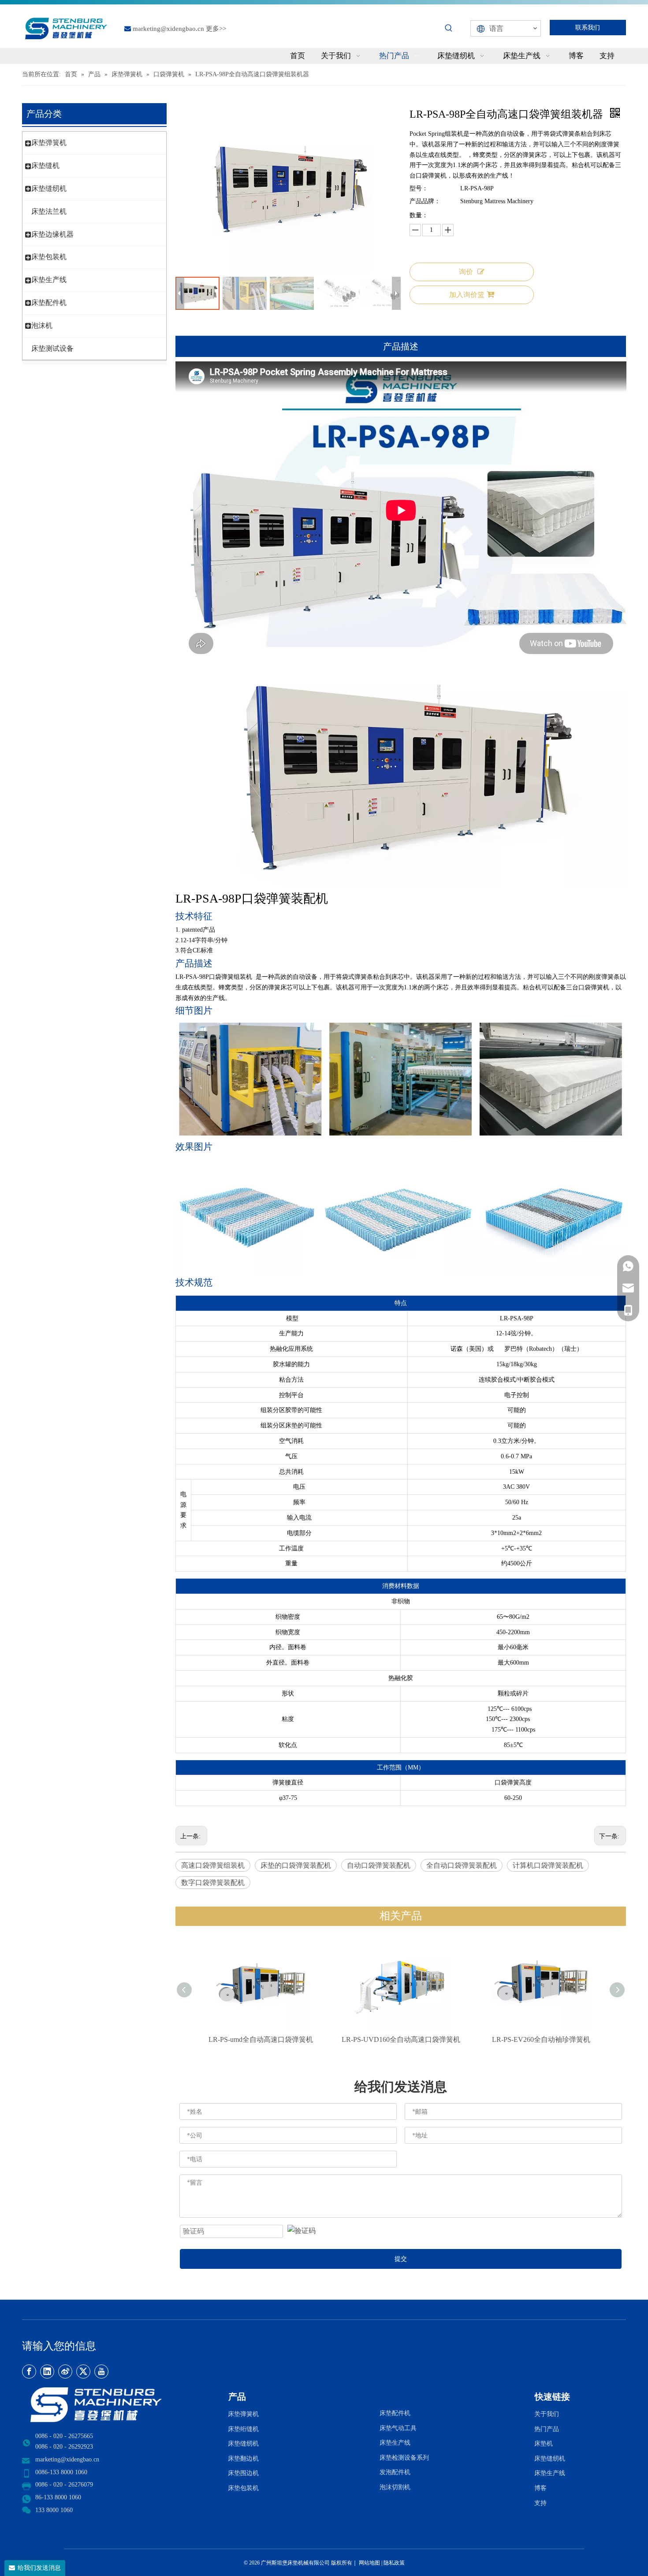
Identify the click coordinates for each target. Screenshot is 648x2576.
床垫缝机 (45, 165)
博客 (540, 2488)
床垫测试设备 (52, 348)
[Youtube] (101, 2372)
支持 (542, 2503)
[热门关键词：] (449, 28)
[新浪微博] (65, 2372)
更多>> (216, 29)
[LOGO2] (120, 2405)
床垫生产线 (49, 280)
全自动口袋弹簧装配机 (462, 1865)
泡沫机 (42, 325)
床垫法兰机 (49, 211)
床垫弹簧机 (49, 143)
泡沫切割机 (395, 2487)
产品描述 (401, 346)
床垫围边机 (243, 2473)
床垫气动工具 (398, 2428)
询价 (466, 272)
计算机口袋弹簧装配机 (548, 1865)
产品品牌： (425, 201)
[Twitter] (83, 2372)
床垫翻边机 (243, 2459)
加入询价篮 (467, 295)
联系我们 (588, 28)
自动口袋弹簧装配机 (379, 1865)
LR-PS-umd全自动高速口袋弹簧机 (261, 2039)
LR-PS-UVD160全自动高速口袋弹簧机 (401, 2039)
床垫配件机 (49, 303)
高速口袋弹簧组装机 (213, 1865)
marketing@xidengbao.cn (168, 29)
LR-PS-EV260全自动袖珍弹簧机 (541, 2039)
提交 (401, 2259)
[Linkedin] (47, 2372)
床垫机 (544, 2444)
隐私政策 (394, 2563)
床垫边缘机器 (52, 234)
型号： (419, 188)
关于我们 (547, 2414)
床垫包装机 (49, 257)
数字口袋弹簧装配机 (213, 1883)
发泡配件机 (395, 2472)
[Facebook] (29, 2372)
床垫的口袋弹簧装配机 (296, 1865)
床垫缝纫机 (49, 188)
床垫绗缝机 (243, 2429)
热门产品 (547, 2429)
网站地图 (369, 2563)
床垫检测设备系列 (404, 2458)
